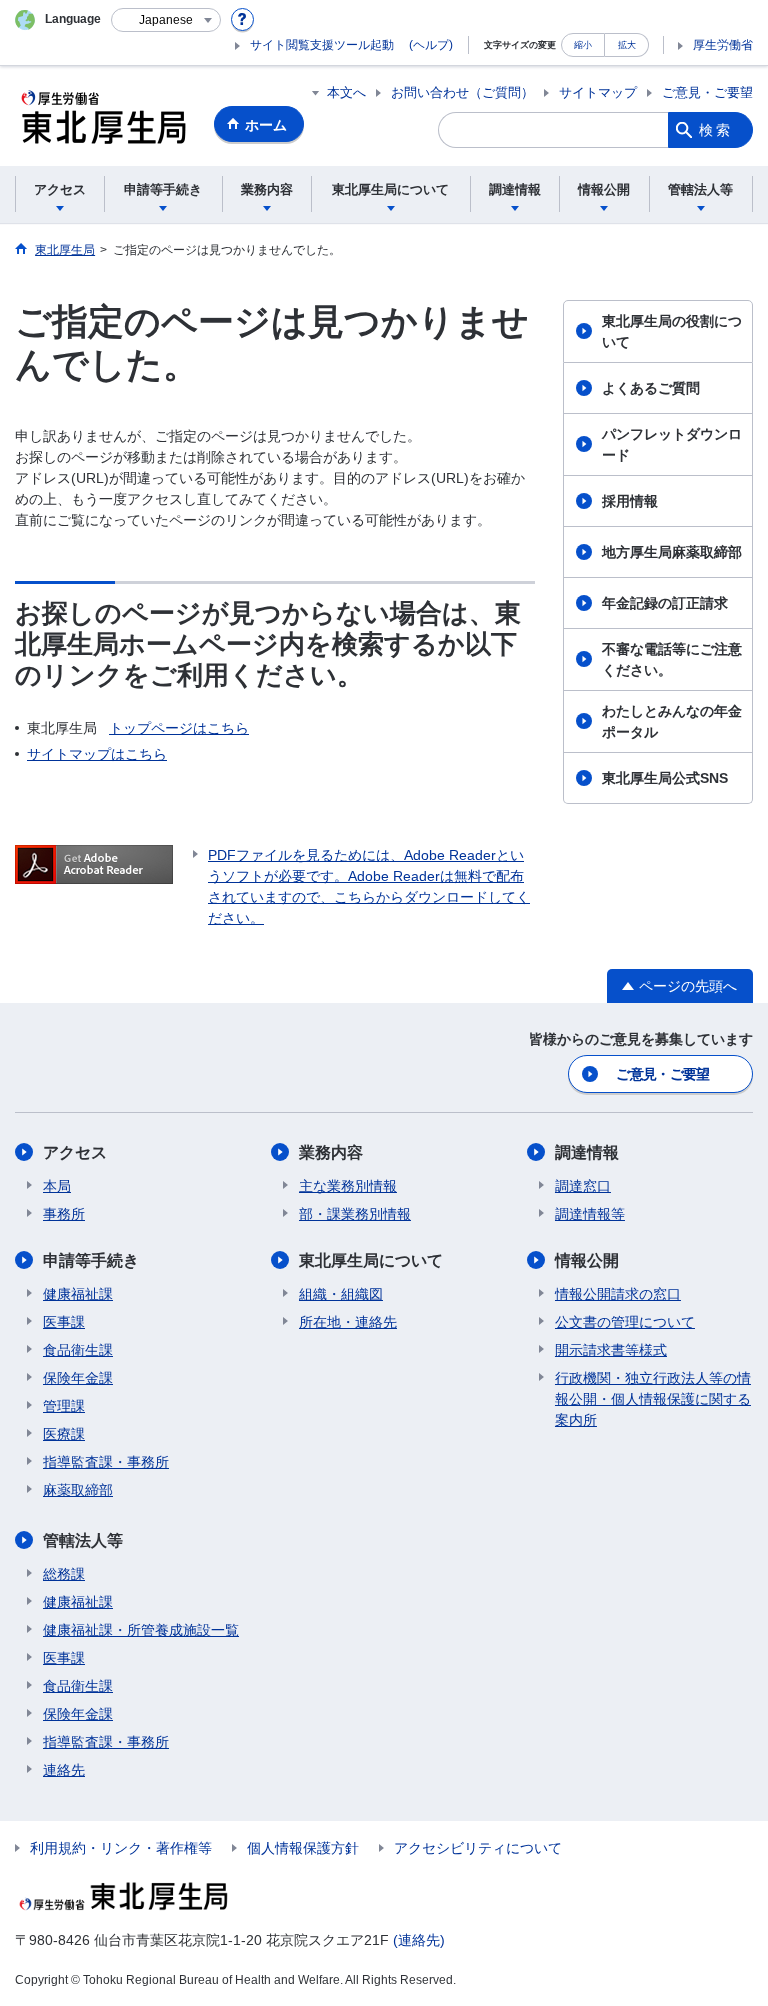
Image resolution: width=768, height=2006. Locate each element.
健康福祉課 (78, 1294)
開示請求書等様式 (611, 1350)
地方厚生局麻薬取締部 (672, 552)
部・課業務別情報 (355, 1214)
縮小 (583, 44)
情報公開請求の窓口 (618, 1294)
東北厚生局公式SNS (665, 778)
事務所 (64, 1214)
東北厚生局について (371, 1260)
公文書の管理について (625, 1322)
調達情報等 (590, 1214)
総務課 (64, 1574)
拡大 (627, 44)
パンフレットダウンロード (672, 444)
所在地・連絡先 (348, 1322)
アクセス (75, 1152)
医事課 (64, 1322)
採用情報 (630, 501)
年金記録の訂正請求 (665, 603)
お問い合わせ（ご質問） (462, 92)
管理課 (64, 1406)
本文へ (346, 92)
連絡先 (64, 1770)
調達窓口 (583, 1186)
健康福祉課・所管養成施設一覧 (141, 1630)
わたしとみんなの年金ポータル (672, 721)
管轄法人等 (83, 1540)
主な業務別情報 (348, 1186)
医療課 (64, 1434)
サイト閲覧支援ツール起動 (322, 45)
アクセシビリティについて (478, 1848)
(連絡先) (419, 1940)
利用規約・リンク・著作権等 (121, 1848)
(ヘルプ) (431, 45)
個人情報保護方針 (303, 1848)
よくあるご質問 (651, 388)
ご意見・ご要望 (707, 92)
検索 (716, 130)
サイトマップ (598, 92)
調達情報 (587, 1152)
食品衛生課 (78, 1350)
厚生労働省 (723, 45)
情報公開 (587, 1260)
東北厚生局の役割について (672, 331)
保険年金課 (78, 1378)
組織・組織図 (341, 1294)
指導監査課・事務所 (106, 1462)
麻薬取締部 (78, 1490)
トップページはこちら (179, 728)
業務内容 (331, 1152)
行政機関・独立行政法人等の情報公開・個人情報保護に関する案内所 (653, 1399)
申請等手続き (91, 1260)
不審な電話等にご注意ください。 (672, 659)
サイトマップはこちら (97, 754)
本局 (57, 1186)
